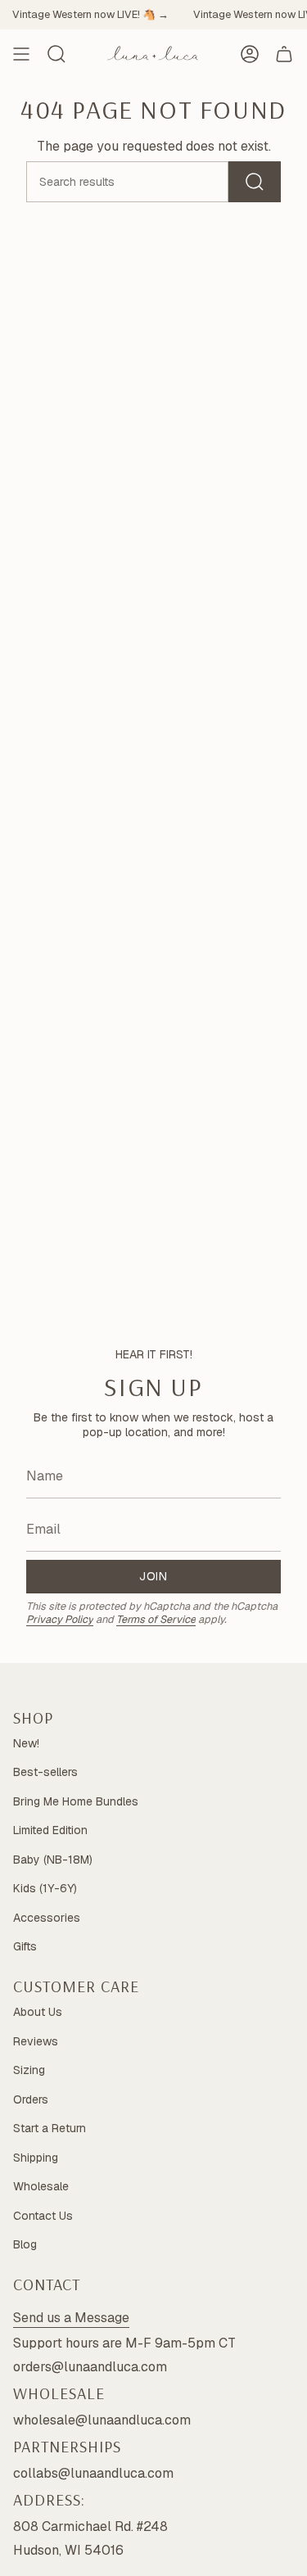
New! (26, 1743)
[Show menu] (21, 54)
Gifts (25, 1946)
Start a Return (50, 2128)
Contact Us (43, 2216)
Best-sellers (45, 1772)
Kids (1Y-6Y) (45, 1888)
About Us (38, 2012)
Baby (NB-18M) (53, 1860)
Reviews (36, 2041)
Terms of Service (156, 1619)
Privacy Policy (60, 1619)
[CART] (284, 54)
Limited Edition (50, 1830)
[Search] (255, 182)
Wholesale (41, 2186)
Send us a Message (71, 2318)
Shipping (36, 2158)
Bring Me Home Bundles (76, 1801)
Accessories (47, 1918)
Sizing (29, 2070)
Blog (25, 2244)
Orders (31, 2099)
